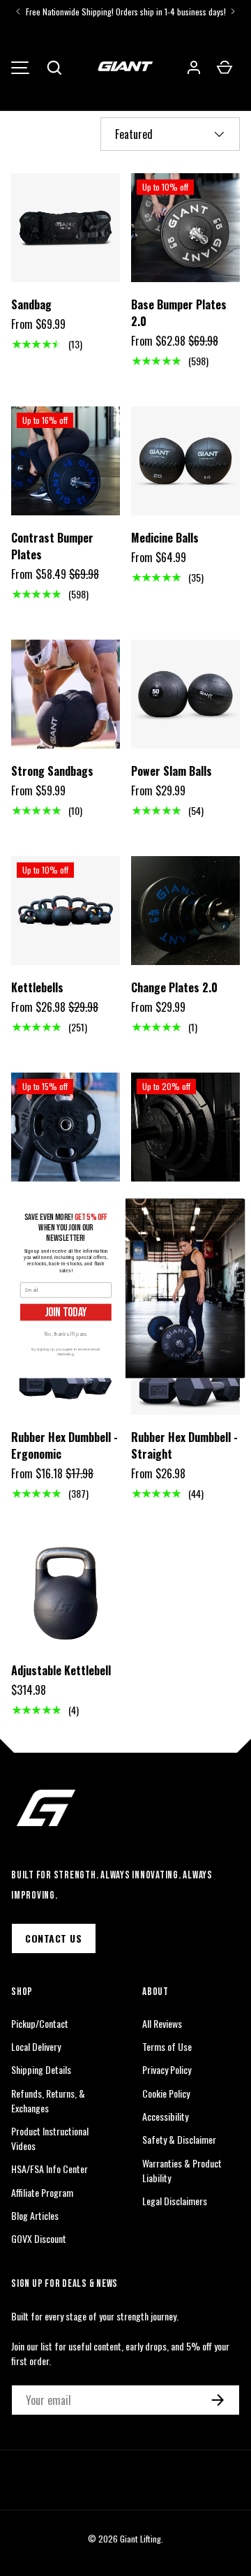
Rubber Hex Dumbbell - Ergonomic (64, 1445)
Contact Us (54, 1938)
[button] (54, 68)
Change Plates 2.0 (174, 987)
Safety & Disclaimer (179, 2139)
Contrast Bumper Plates (52, 546)
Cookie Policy (166, 2093)
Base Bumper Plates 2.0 (179, 313)
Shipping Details (41, 2069)
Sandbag (31, 304)
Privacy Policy (167, 2069)
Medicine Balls (165, 538)
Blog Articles (35, 2215)
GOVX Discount (39, 2238)
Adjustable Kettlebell (61, 1670)
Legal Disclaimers (175, 2201)
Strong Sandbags (52, 771)
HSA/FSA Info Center (50, 2169)
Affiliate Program (42, 2192)
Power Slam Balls (172, 771)
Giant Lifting (140, 2539)
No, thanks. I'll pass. (66, 1333)
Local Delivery (36, 2046)
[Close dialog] (237, 1206)
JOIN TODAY (66, 1312)
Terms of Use (167, 2046)
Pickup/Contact (40, 2023)
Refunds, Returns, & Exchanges (48, 2100)
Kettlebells (37, 987)
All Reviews (162, 2023)
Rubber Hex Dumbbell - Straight (184, 1445)
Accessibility (165, 2116)
